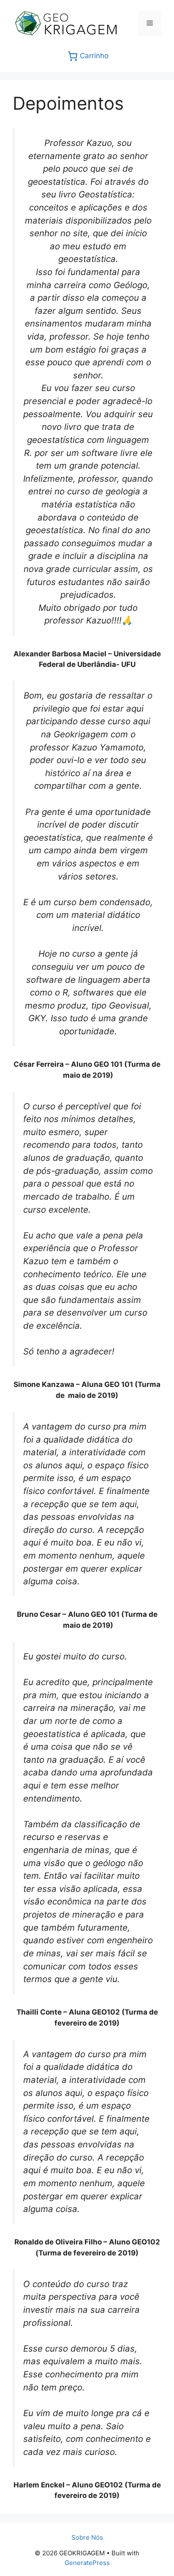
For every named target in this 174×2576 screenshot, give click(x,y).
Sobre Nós (87, 2537)
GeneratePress (87, 2563)
